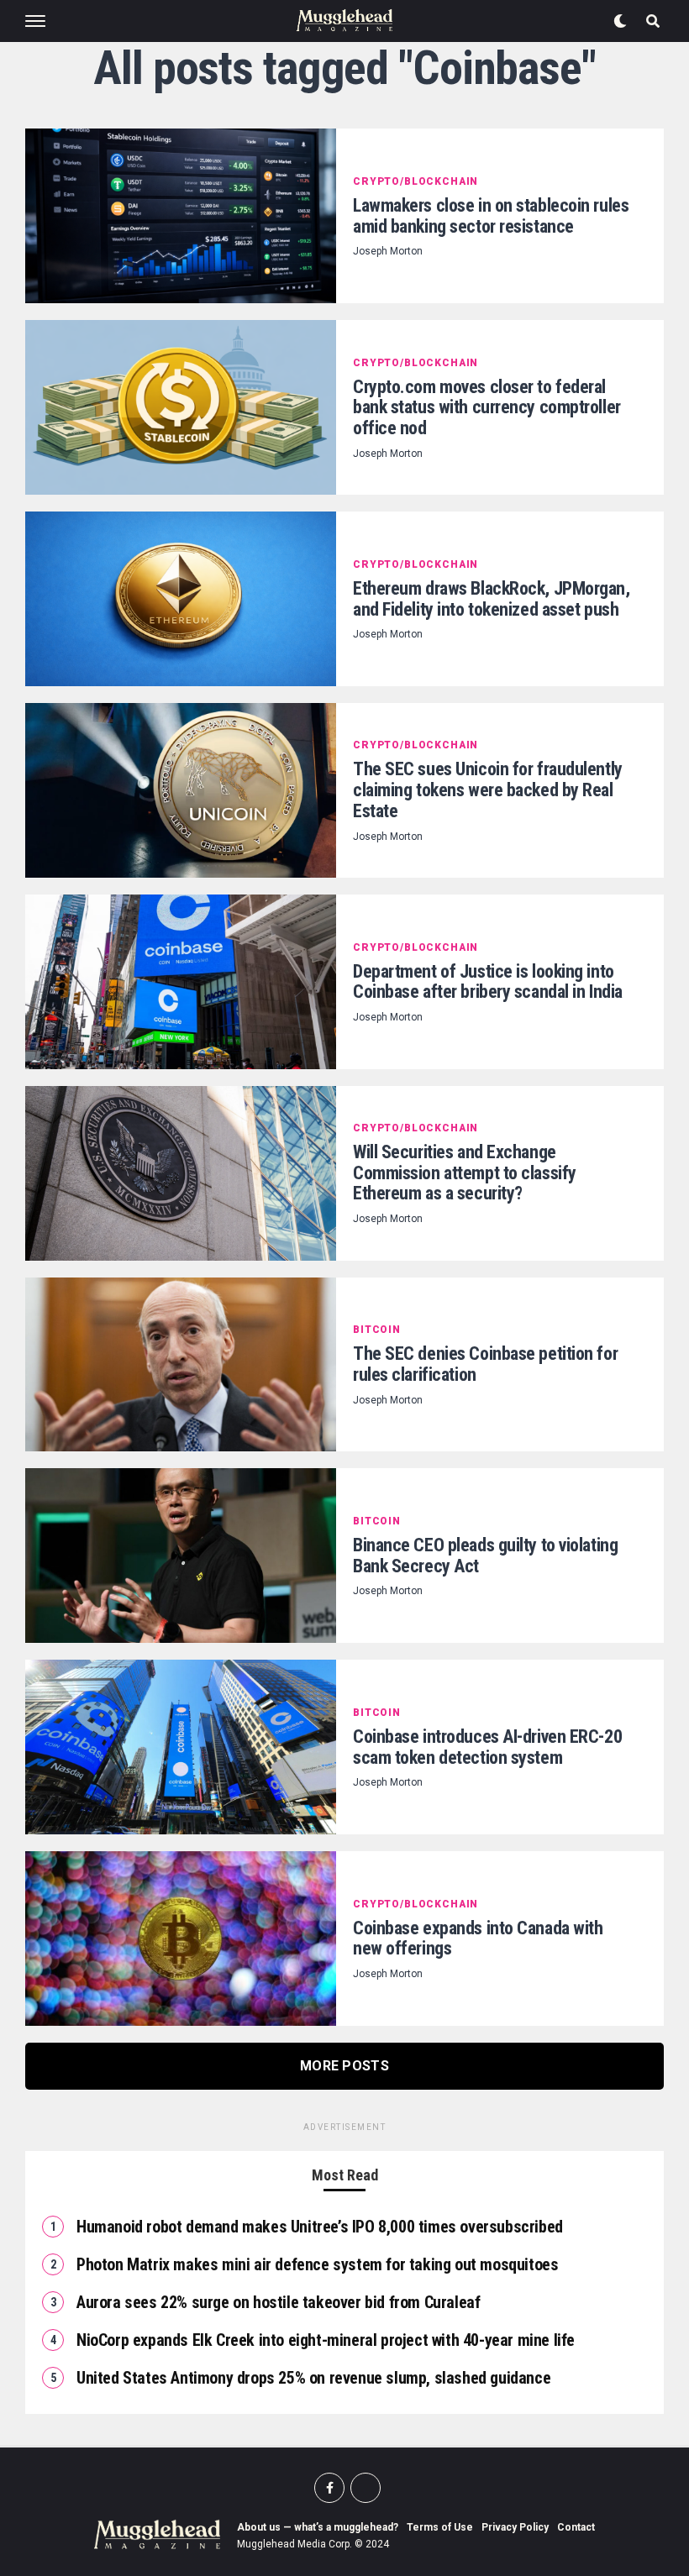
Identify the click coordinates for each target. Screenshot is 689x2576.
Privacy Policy (515, 2527)
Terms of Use (440, 2527)
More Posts (344, 2066)
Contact (576, 2527)
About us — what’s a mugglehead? (318, 2527)
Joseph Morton (388, 251)
